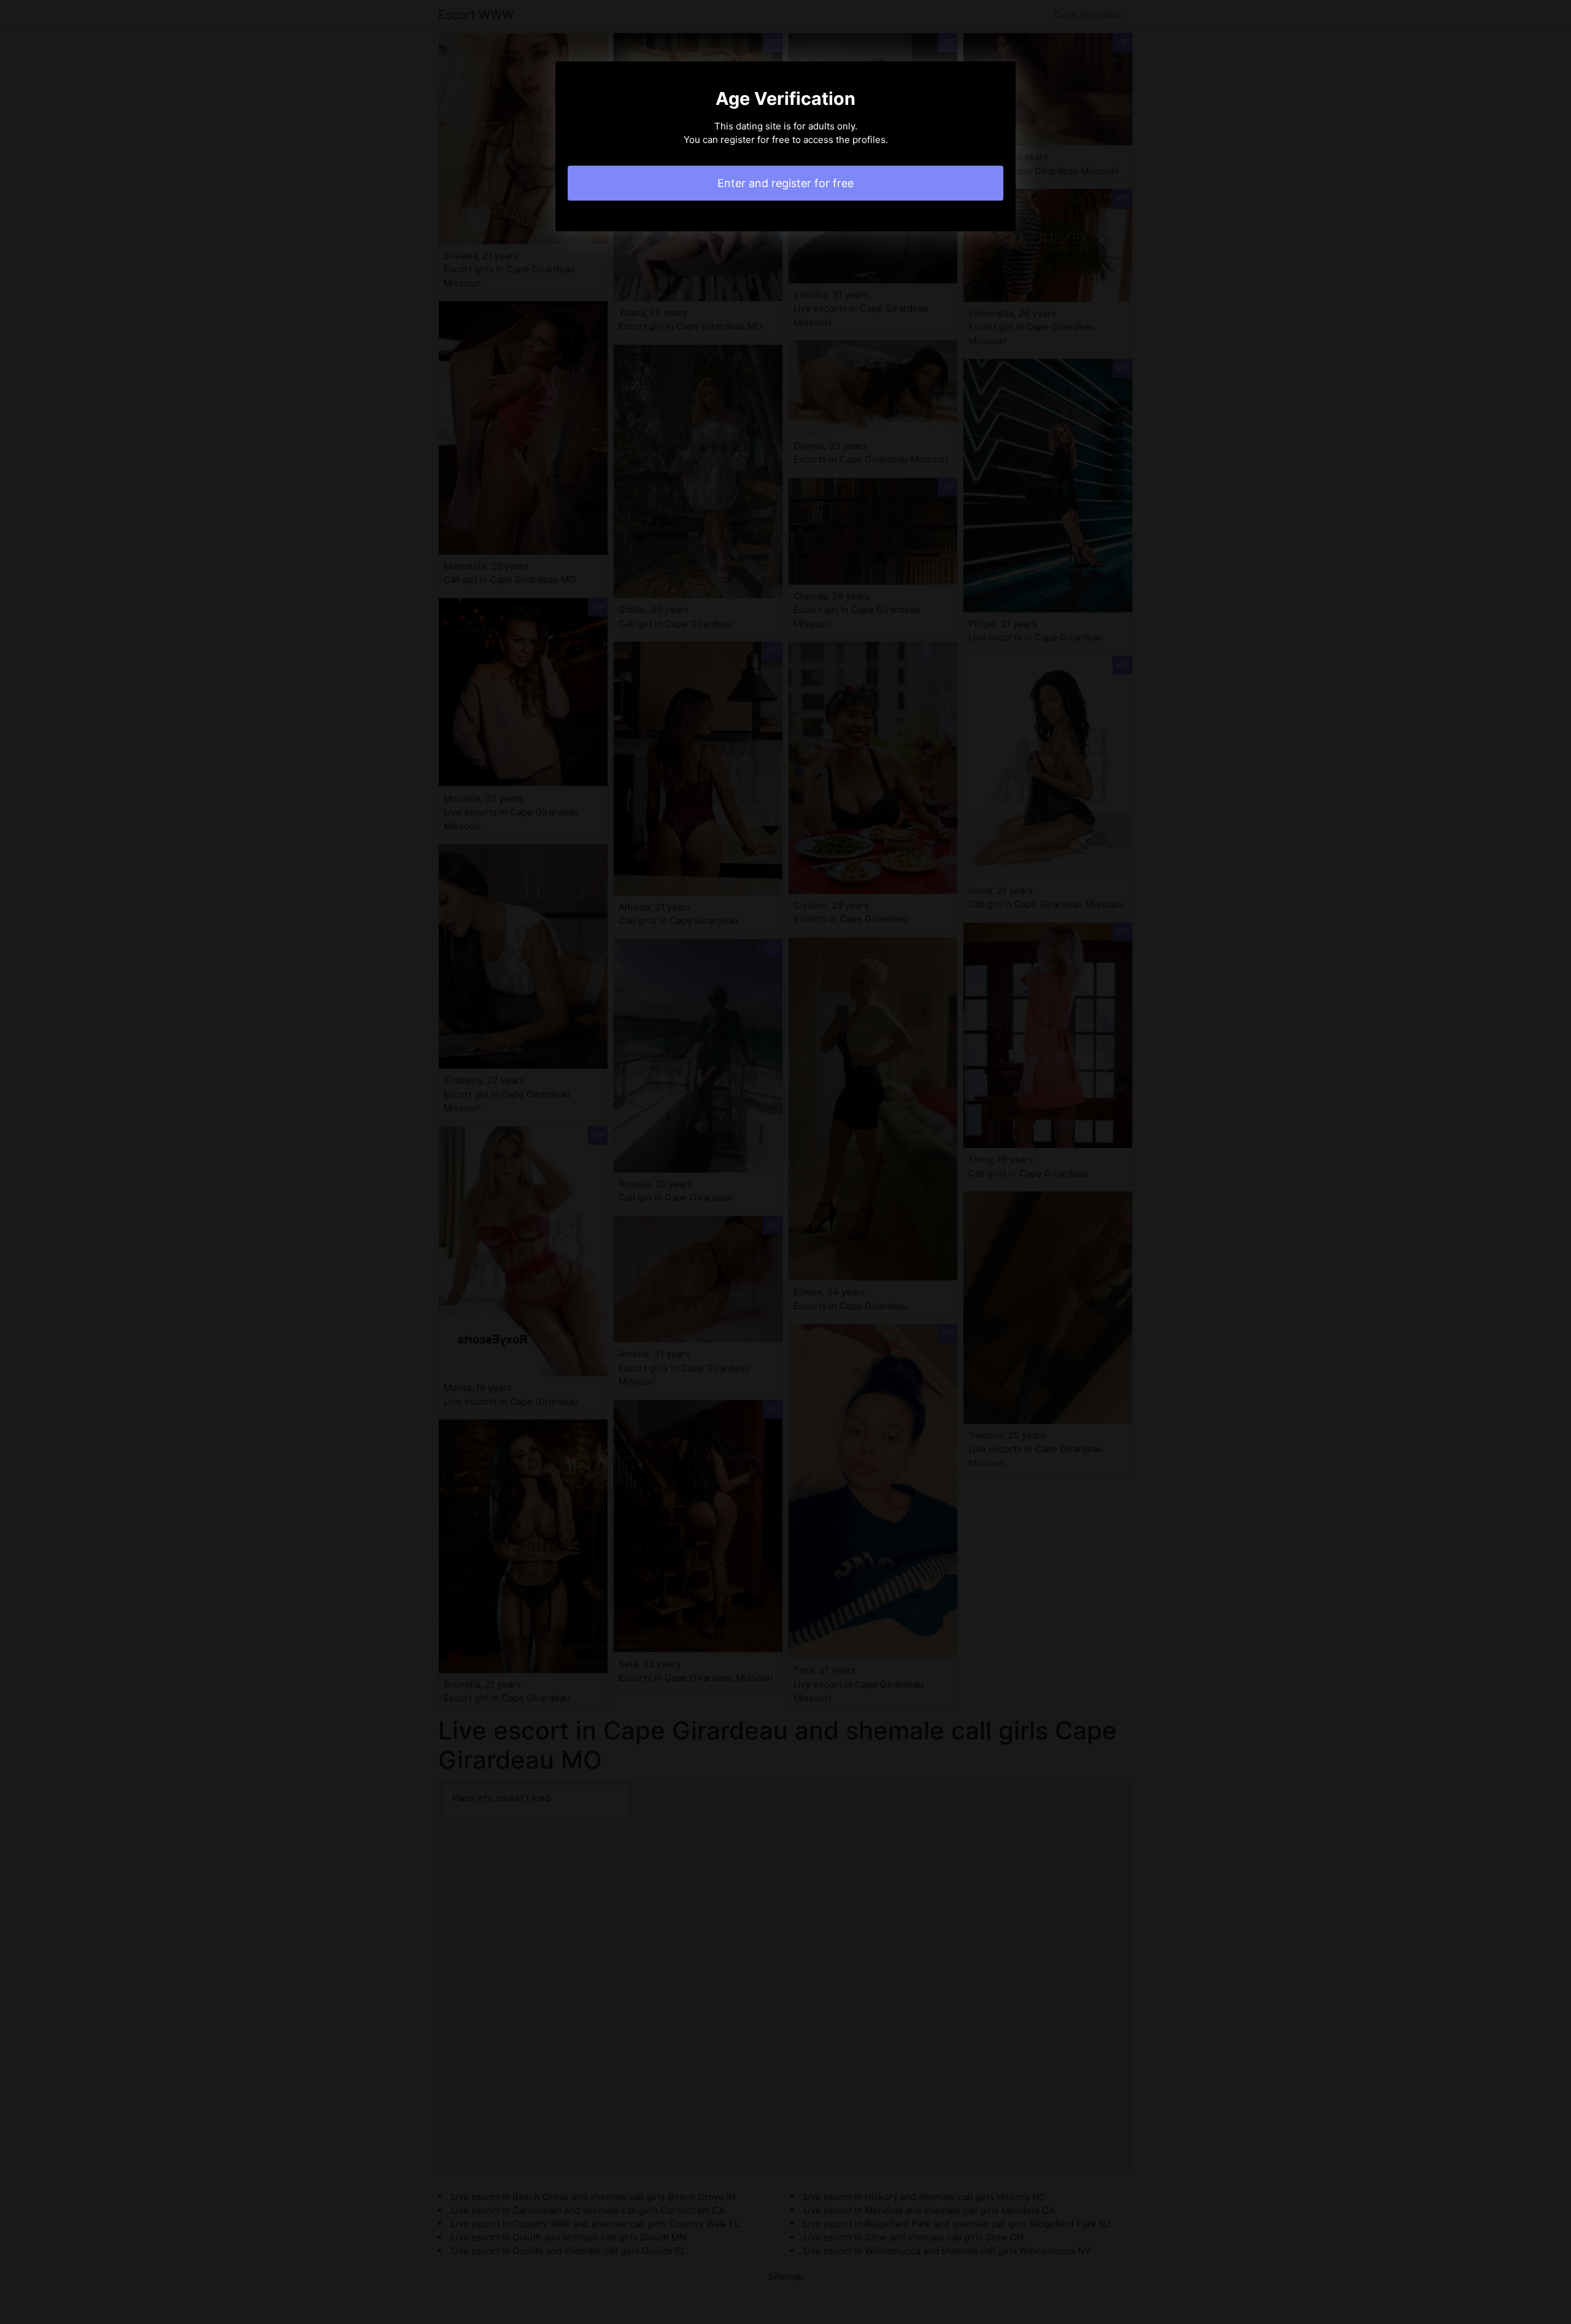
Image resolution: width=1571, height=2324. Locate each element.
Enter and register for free (785, 183)
